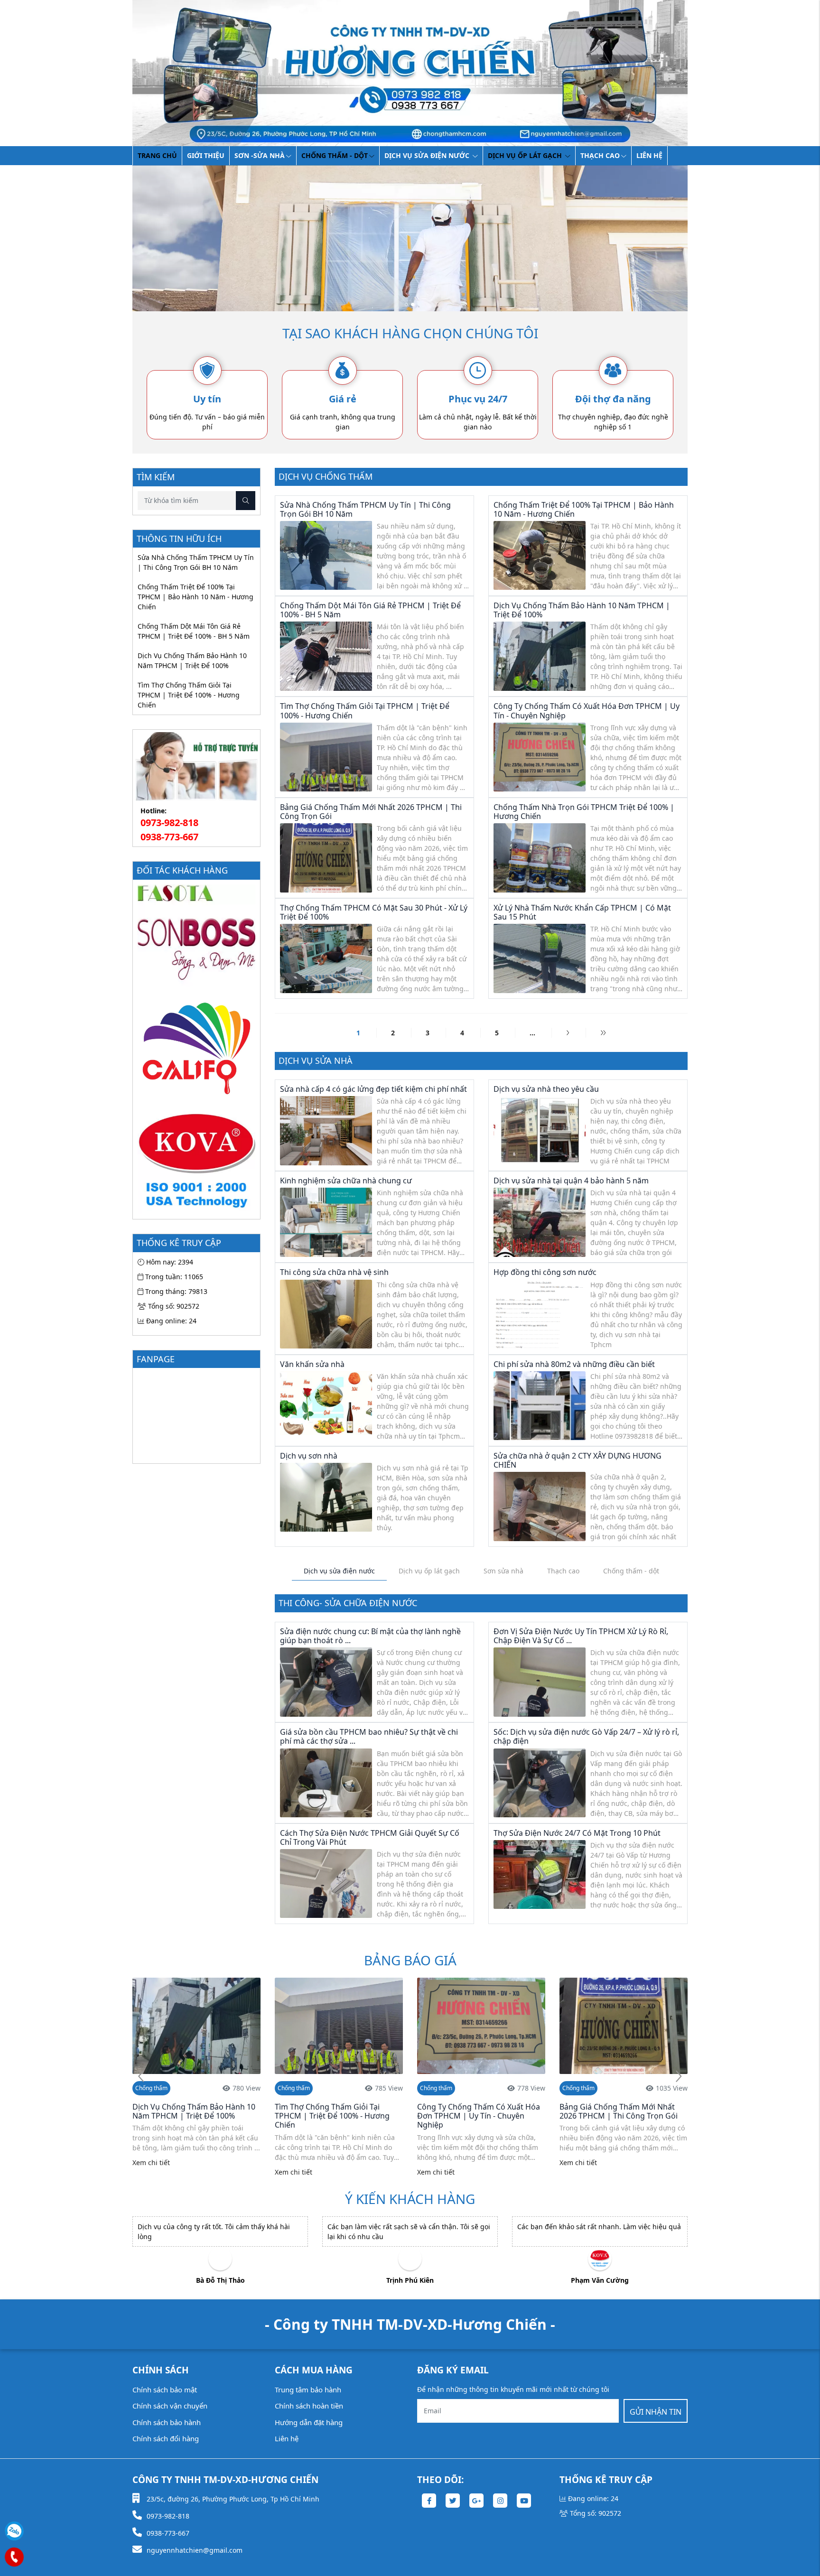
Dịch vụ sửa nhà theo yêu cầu (546, 1089)
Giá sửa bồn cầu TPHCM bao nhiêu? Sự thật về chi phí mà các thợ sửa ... (369, 1736)
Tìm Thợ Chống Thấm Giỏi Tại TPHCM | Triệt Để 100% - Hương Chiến (189, 695)
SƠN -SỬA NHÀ (260, 155)
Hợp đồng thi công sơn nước (545, 1272)
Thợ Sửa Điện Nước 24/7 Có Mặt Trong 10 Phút (577, 1833)
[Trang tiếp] (568, 1033)
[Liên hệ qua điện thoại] (14, 2557)
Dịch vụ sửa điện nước (428, 155)
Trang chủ (157, 155)
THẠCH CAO (600, 155)
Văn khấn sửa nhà (312, 1364)
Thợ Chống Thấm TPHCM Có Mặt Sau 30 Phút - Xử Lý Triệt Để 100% (374, 912)
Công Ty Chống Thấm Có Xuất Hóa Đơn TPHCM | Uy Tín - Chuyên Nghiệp (587, 711)
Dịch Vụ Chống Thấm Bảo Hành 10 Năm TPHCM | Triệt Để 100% (192, 660)
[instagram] (500, 2501)
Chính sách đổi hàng (166, 2438)
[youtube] (524, 2501)
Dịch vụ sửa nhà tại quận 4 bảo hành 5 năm (571, 1181)
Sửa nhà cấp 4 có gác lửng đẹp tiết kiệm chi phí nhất (373, 1089)
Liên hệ (649, 155)
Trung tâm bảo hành (308, 2390)
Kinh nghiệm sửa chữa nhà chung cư (346, 1181)
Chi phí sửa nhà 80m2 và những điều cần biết (574, 1364)
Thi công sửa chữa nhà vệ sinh (334, 1272)
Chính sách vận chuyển (170, 2406)
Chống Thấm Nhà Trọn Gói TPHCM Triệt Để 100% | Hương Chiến (584, 812)
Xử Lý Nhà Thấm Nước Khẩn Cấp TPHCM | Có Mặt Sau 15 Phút (582, 912)
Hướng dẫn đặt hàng (309, 2422)
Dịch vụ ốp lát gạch (526, 155)
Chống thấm (151, 2088)
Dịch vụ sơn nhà (309, 1456)
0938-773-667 (169, 837)
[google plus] (476, 2501)
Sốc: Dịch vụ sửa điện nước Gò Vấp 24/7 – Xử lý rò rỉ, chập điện (586, 1736)
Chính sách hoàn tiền (309, 2406)
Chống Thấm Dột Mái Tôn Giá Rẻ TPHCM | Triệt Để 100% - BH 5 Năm (194, 631)
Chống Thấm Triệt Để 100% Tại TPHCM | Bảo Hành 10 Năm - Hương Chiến (196, 597)
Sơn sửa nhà (503, 1571)
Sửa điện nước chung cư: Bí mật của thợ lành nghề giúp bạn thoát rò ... (370, 1636)
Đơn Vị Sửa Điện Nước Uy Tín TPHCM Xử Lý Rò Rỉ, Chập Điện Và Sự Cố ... (581, 1636)
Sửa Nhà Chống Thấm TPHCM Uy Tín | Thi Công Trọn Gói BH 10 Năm (196, 562)
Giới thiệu (206, 155)
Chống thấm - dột (335, 155)
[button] (679, 2077)
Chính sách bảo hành (167, 2422)
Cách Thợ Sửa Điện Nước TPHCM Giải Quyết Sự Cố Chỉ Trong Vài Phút (370, 1837)
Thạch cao (563, 1571)
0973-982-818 (169, 823)
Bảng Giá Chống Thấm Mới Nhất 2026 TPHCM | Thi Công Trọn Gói (371, 812)
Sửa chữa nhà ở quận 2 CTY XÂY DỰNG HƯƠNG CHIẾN (578, 1460)
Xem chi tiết (151, 2172)
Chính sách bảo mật (165, 2390)
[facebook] (429, 2501)
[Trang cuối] (603, 1033)
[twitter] (453, 2501)
